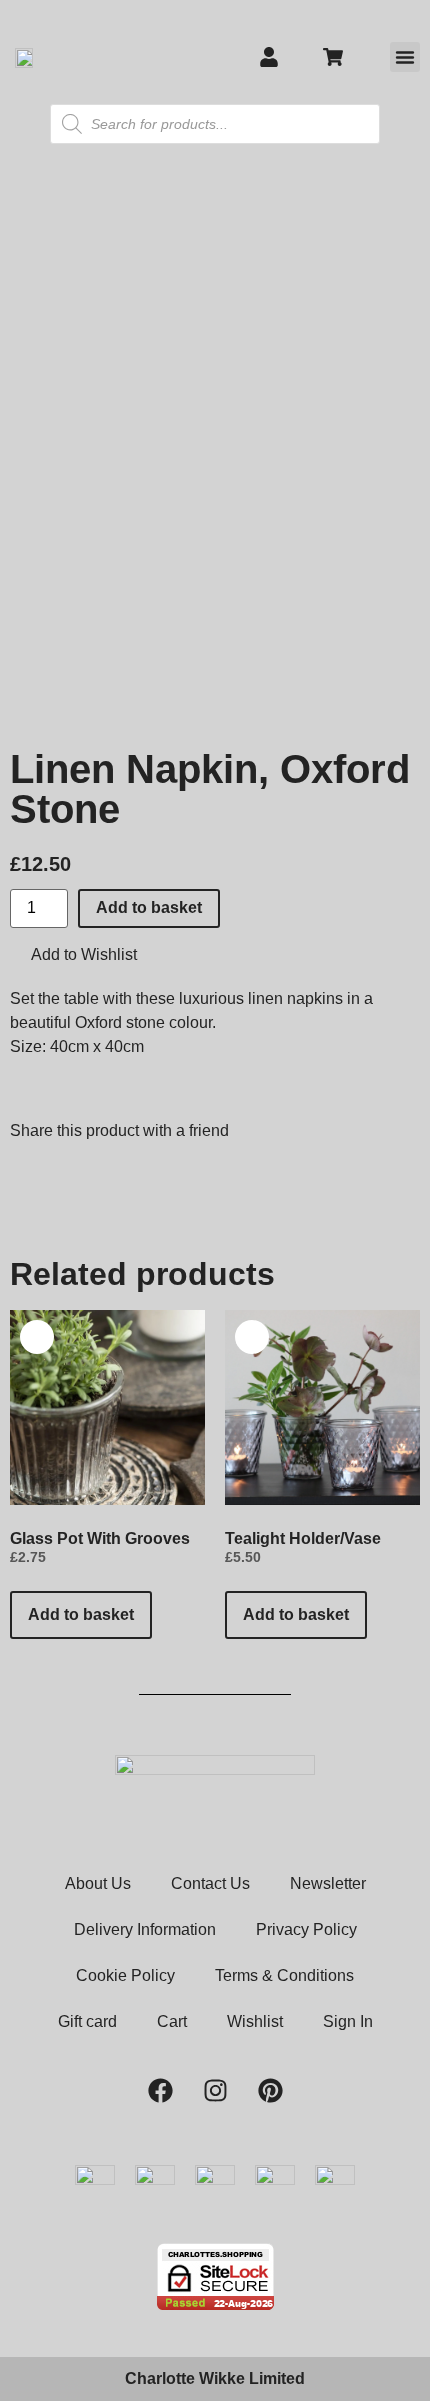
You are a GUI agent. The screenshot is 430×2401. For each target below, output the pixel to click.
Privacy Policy (306, 1929)
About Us (98, 1883)
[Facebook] (160, 2090)
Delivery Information (145, 1929)
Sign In (348, 2021)
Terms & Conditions (284, 1975)
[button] (405, 57)
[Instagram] (215, 2090)
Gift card (87, 2021)
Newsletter (328, 1883)
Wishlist (255, 2021)
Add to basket (149, 907)
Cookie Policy (125, 1975)
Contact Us (210, 1883)
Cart (172, 2021)
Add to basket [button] (81, 1614)
